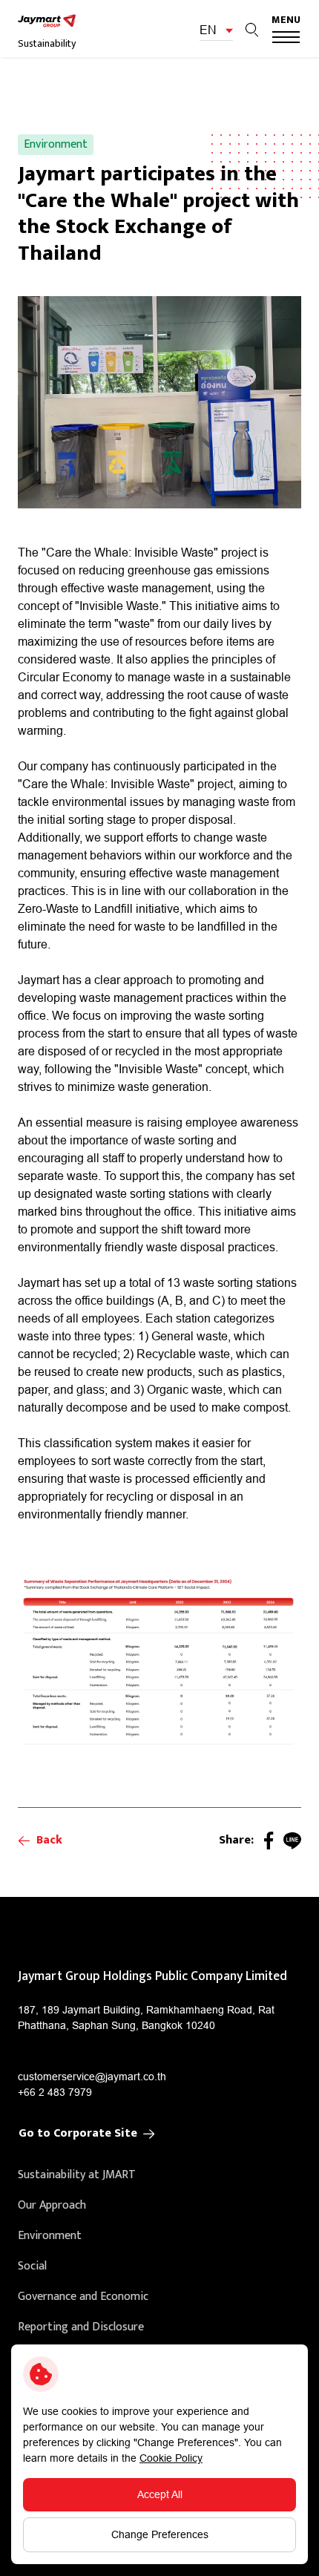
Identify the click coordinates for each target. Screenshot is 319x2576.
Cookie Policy (171, 2458)
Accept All (160, 2494)
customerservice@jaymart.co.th (92, 2077)
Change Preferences (160, 2534)
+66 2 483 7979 (55, 2092)
